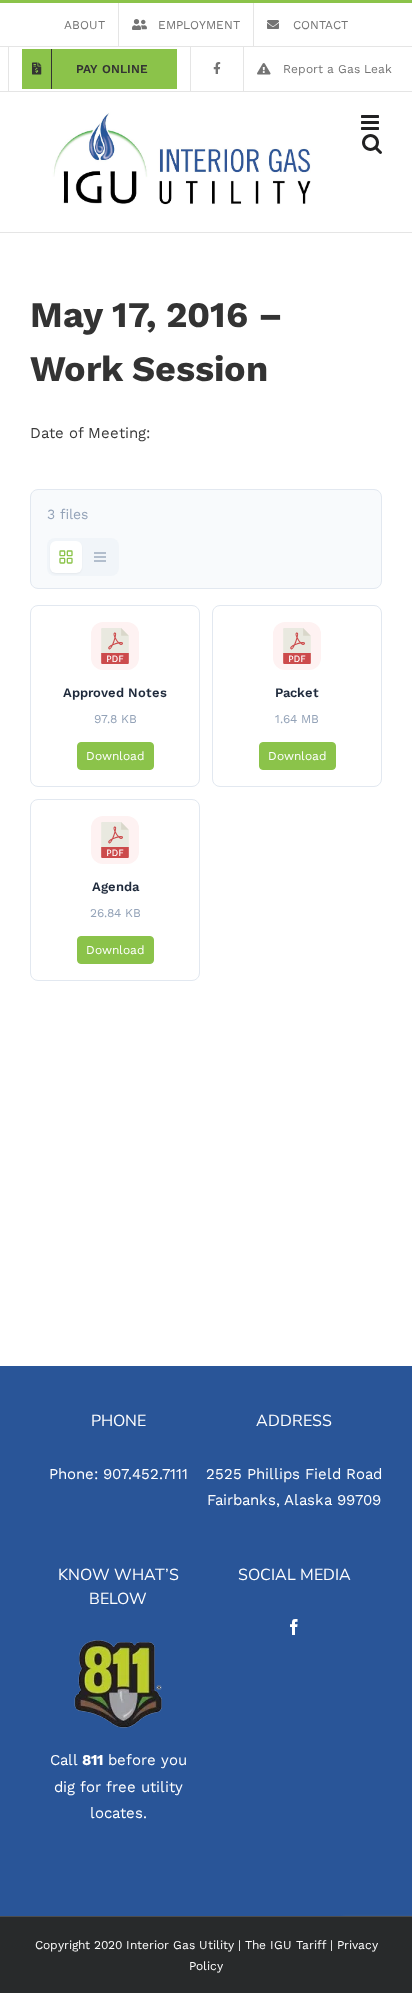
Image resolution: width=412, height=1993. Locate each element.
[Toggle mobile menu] (371, 122)
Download (115, 756)
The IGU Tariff (285, 1945)
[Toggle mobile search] (372, 143)
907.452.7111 (145, 1474)
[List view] (100, 557)
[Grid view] (66, 557)
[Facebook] (294, 1627)
